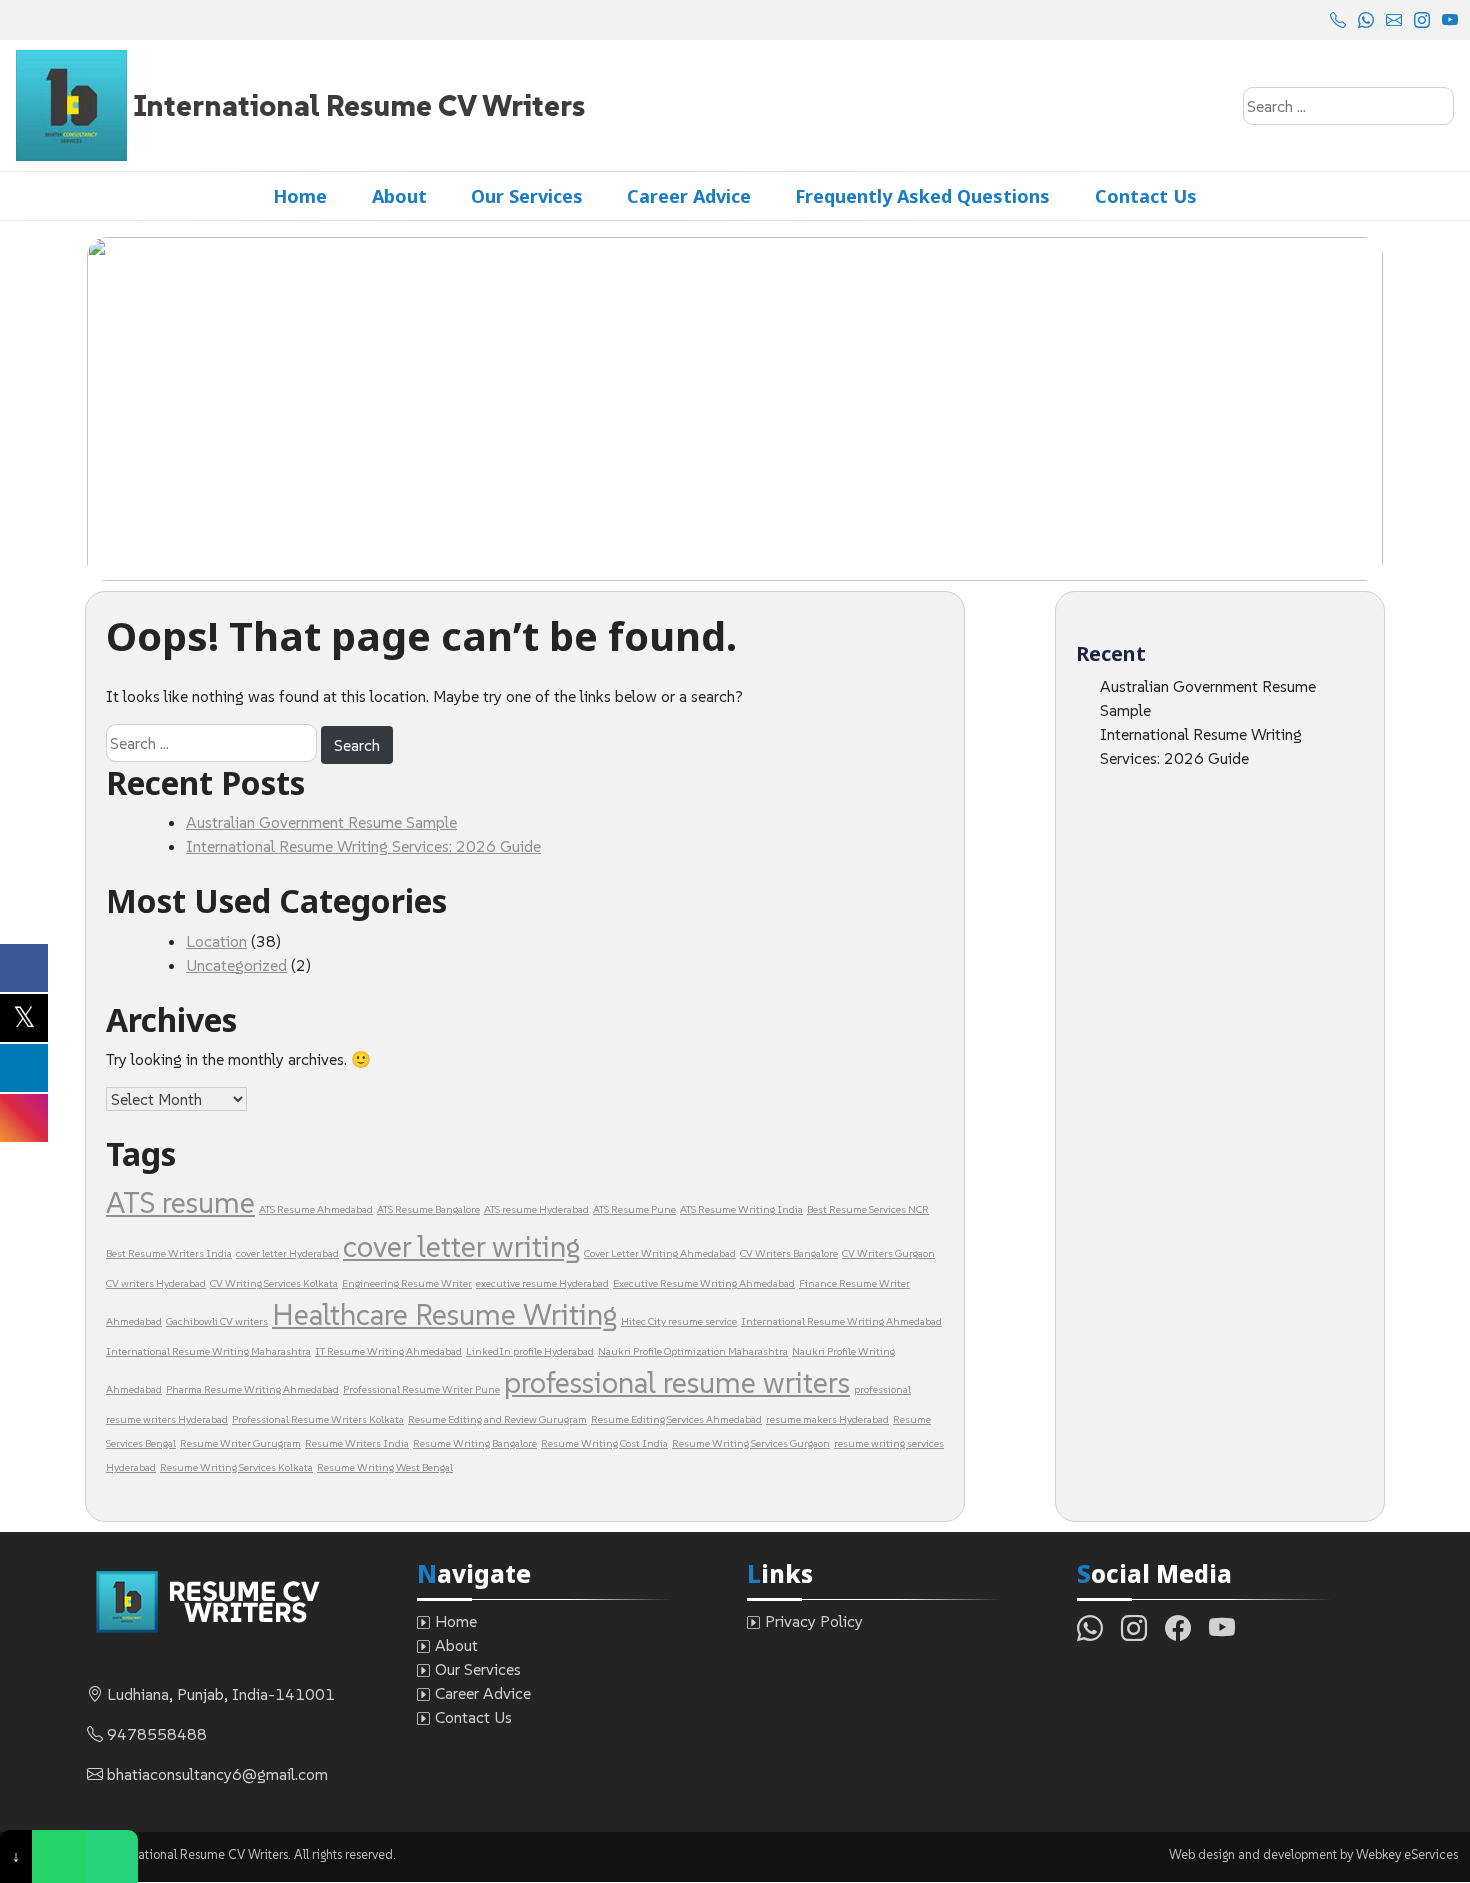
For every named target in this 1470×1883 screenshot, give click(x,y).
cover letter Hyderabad (287, 1253)
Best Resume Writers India (169, 1253)
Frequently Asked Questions (922, 196)
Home (300, 196)
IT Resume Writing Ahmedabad (388, 1351)
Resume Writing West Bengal (385, 1467)
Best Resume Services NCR (868, 1209)
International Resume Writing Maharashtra (208, 1351)
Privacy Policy (814, 1621)
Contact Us (1146, 196)
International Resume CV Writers (359, 105)
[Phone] (111, 1856)
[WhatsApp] (58, 1856)
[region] (735, 409)
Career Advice (689, 196)
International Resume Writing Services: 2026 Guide (363, 846)
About (399, 196)
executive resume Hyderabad (542, 1283)
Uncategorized (236, 965)
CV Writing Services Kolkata (274, 1283)
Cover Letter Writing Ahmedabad (660, 1253)
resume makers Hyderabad (827, 1419)
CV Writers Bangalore (789, 1253)
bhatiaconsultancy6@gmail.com (217, 1774)
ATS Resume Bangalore (428, 1209)
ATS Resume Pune (634, 1209)
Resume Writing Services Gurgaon (751, 1443)
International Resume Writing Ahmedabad (841, 1321)
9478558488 (157, 1734)
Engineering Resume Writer (407, 1283)
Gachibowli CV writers (217, 1321)
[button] (118, 409)
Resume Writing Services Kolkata (236, 1467)
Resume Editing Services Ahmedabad (676, 1419)
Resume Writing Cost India (604, 1443)
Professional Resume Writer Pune (421, 1389)
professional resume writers (677, 1382)
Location (216, 941)
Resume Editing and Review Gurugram (497, 1419)
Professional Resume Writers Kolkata (318, 1419)
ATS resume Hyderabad (536, 1209)
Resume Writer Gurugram (240, 1443)
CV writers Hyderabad (156, 1283)
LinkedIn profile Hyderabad (530, 1351)
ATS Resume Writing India (741, 1209)
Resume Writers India (357, 1443)
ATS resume (180, 1202)
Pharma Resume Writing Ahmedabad (252, 1389)
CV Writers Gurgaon (888, 1253)
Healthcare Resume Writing (444, 1314)
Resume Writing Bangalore (475, 1443)
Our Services (527, 196)
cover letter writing (461, 1246)
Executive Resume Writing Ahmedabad (704, 1283)
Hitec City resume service (679, 1321)
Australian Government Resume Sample (321, 822)
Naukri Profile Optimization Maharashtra (693, 1351)
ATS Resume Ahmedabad (316, 1209)
